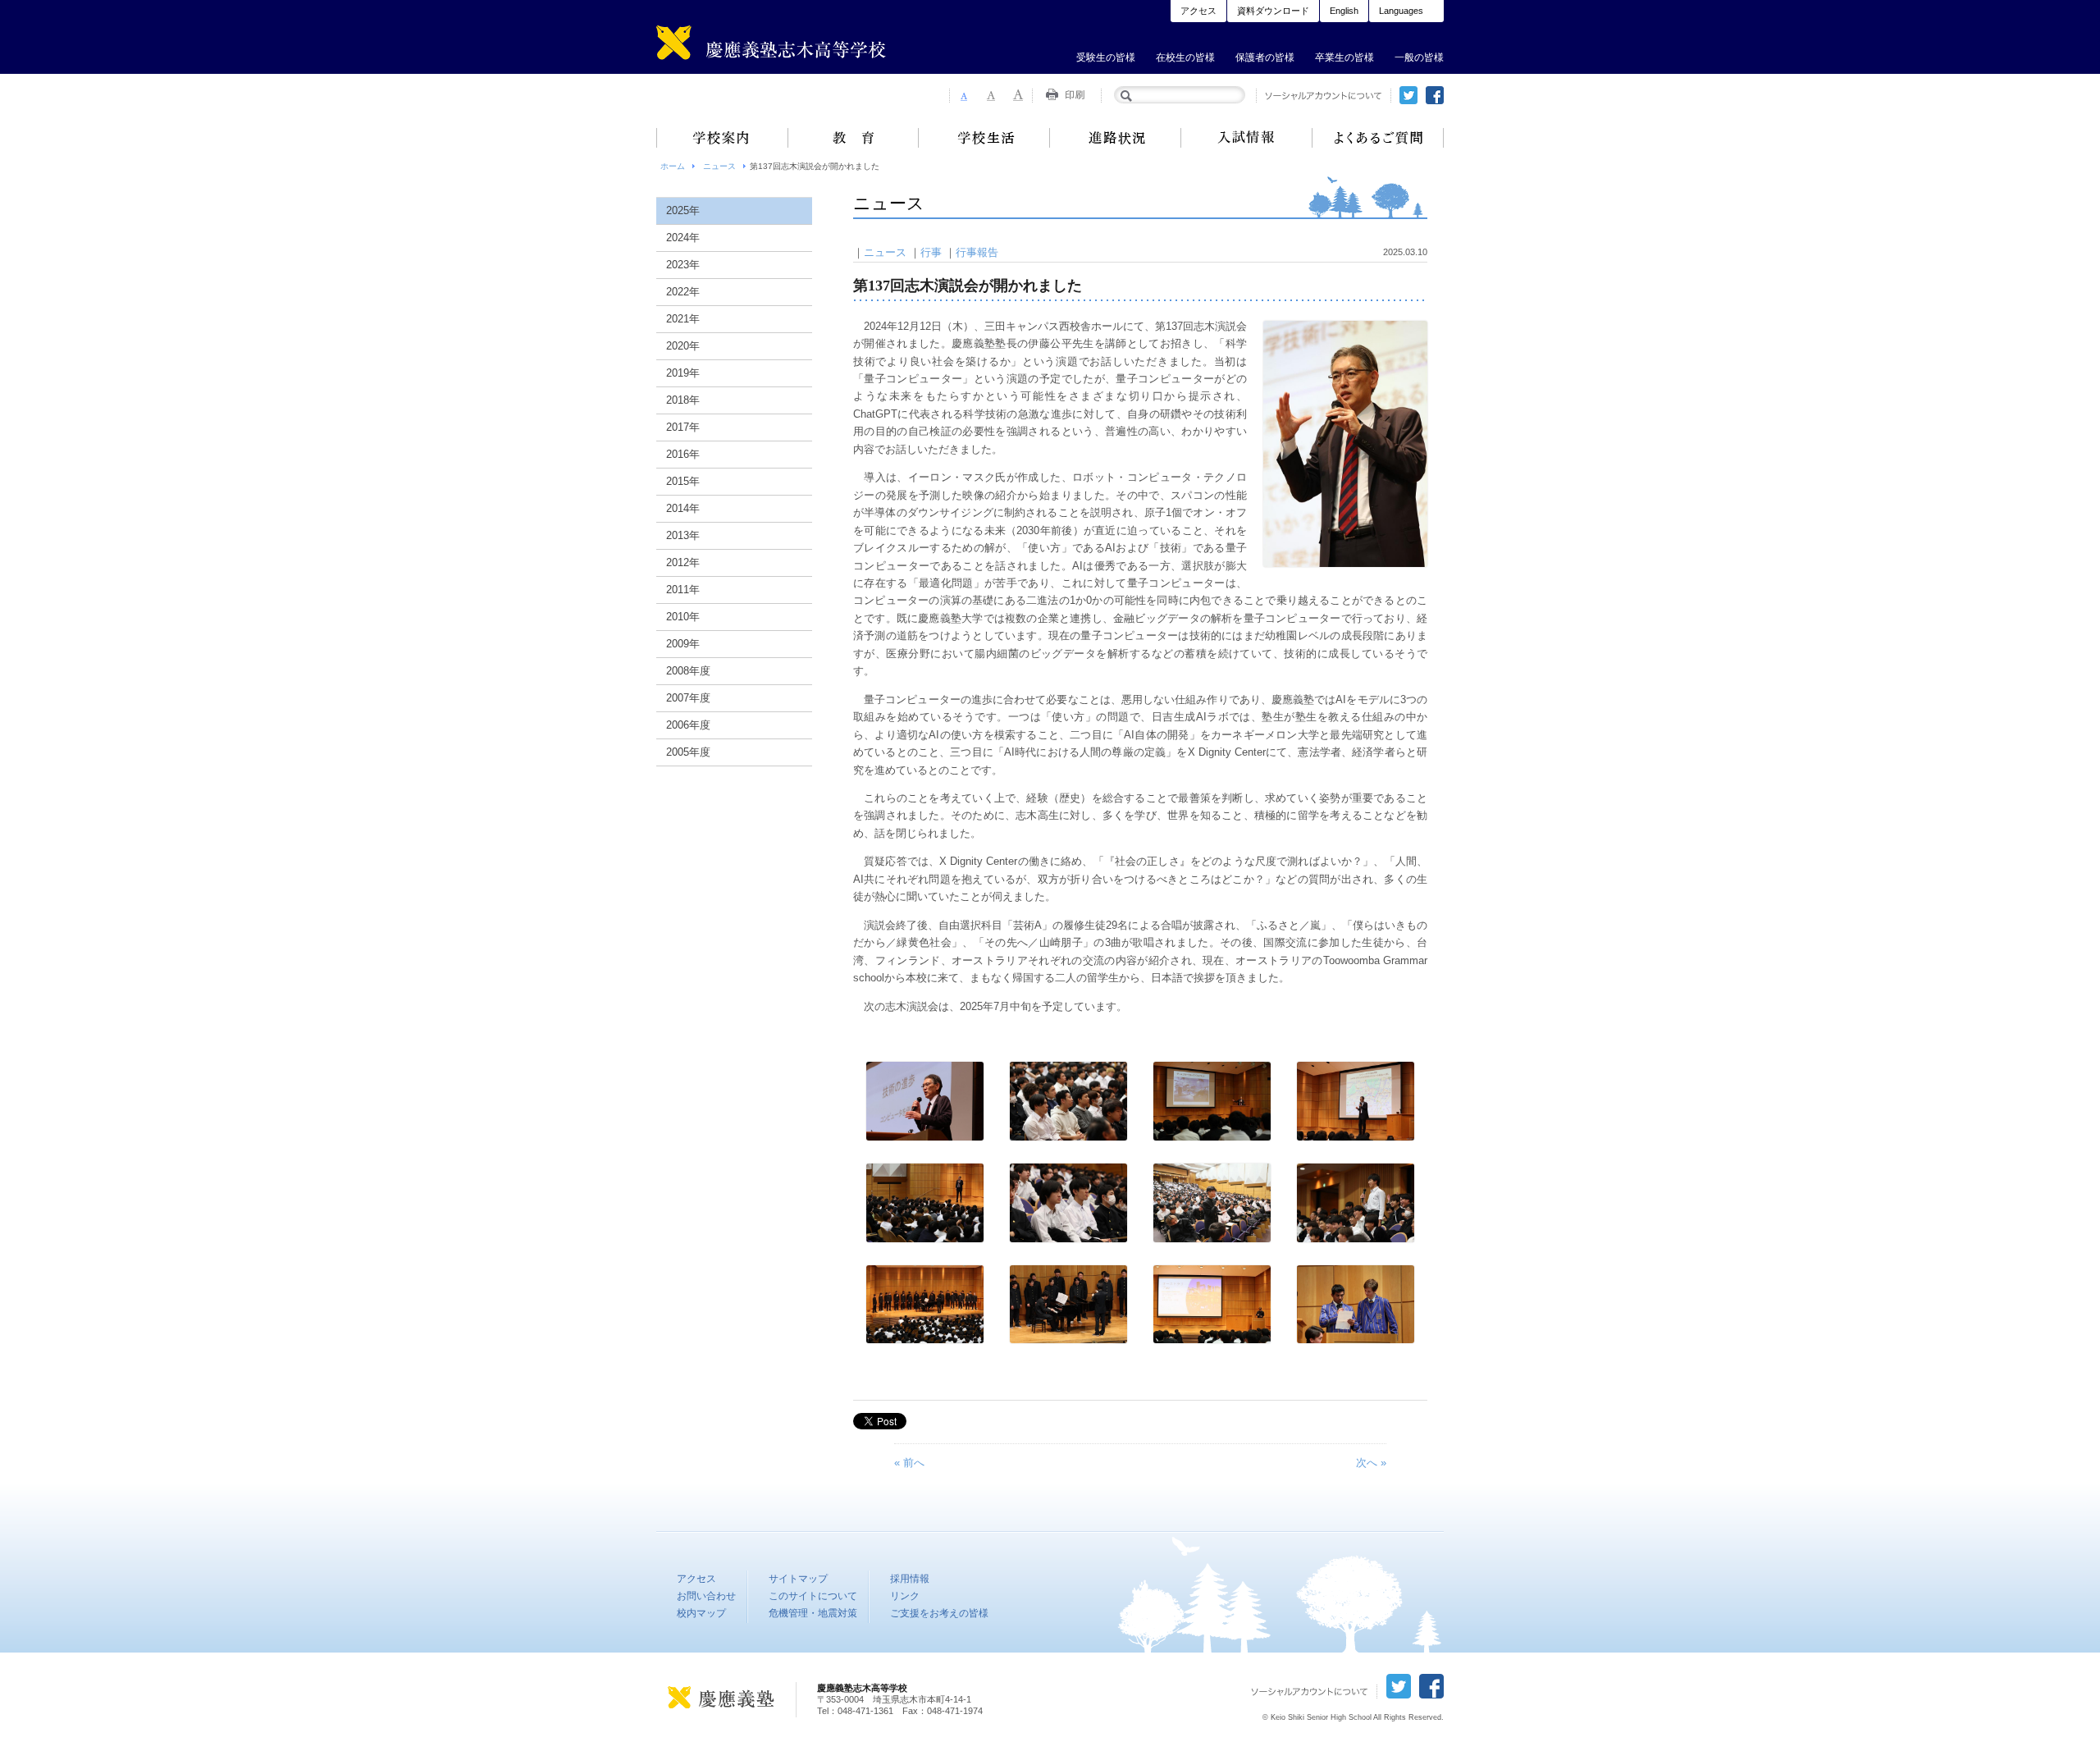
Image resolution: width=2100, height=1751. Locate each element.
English (1344, 11)
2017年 (683, 427)
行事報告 (977, 252)
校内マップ (701, 1613)
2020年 (683, 346)
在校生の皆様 (1185, 57)
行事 (931, 252)
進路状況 (1116, 138)
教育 (853, 138)
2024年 (683, 238)
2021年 (683, 319)
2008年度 (688, 671)
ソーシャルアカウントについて (1324, 96)
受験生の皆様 (1106, 57)
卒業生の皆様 (1344, 57)
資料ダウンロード (1273, 11)
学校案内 (722, 138)
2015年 (683, 481)
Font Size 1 (963, 95)
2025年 (683, 210)
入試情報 (1247, 138)
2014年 (683, 508)
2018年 (683, 400)
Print (1067, 95)
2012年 (683, 562)
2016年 (683, 454)
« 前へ (909, 1463)
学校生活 (984, 138)
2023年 (683, 265)
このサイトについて (813, 1596)
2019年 (683, 373)
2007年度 (688, 698)
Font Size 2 (991, 95)
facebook (1435, 95)
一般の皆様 (1419, 57)
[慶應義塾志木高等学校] (800, 46)
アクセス (1198, 11)
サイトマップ (798, 1579)
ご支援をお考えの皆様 (939, 1613)
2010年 (683, 617)
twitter (1408, 95)
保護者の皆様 (1265, 57)
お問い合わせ (706, 1596)
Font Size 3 (1019, 95)
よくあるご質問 (1378, 138)
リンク (905, 1596)
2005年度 (688, 752)
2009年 (683, 644)
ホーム (673, 166)
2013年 (683, 535)
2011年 (683, 590)
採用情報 (910, 1579)
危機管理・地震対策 (813, 1613)
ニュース (719, 166)
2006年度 (688, 725)
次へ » (1371, 1463)
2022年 (683, 292)
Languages (1401, 11)
